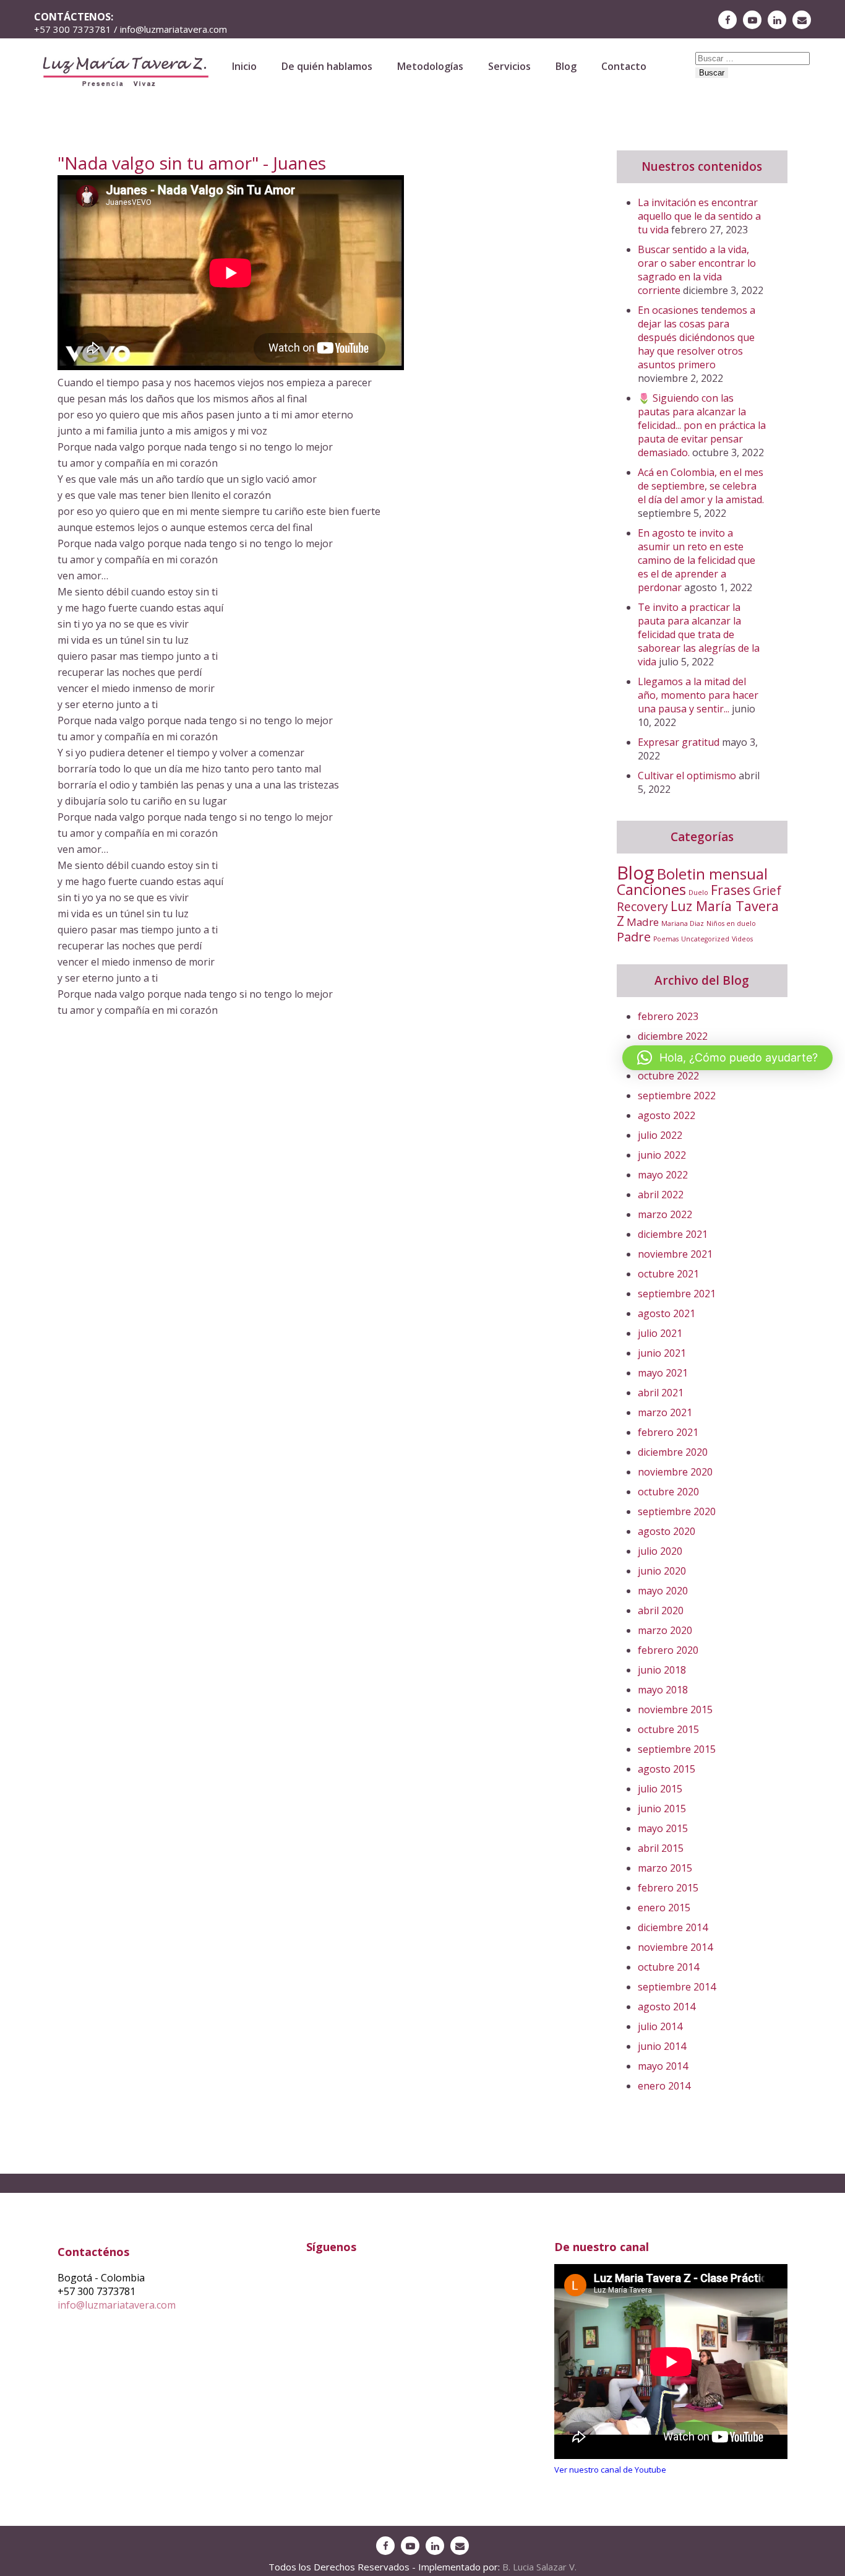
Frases (731, 890)
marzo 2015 (665, 1868)
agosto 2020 (667, 1531)
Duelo (698, 893)
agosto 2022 (667, 1115)
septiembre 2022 (677, 1096)
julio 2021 (660, 1333)
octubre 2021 (668, 1274)
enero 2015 (664, 1908)
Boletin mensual (712, 874)
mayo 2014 (663, 2066)
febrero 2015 (668, 1888)
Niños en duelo (731, 923)
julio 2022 (660, 1135)
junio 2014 (662, 2046)
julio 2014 (660, 2026)
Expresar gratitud (679, 742)
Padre (634, 937)
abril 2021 (661, 1393)
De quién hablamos (327, 66)
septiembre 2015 (677, 1749)
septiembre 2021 (677, 1294)
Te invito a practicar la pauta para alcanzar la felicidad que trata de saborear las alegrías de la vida (699, 634)
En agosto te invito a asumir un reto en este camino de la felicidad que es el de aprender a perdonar (697, 560)
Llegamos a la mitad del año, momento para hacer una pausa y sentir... (698, 695)
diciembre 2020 (673, 1452)
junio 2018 (662, 1670)
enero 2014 (664, 2086)
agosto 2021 (667, 1313)
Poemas (666, 939)
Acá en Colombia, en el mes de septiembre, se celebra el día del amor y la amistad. (701, 486)
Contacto (624, 66)
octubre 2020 (668, 1492)
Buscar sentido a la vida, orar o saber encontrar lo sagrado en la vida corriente (697, 270)
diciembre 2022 (673, 1036)
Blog (566, 66)
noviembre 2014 (675, 1947)
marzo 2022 (665, 1214)
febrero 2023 (668, 1016)
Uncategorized (705, 939)
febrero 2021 (668, 1432)
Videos (742, 939)
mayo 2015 (663, 1828)
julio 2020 (660, 1551)
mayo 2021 (663, 1373)
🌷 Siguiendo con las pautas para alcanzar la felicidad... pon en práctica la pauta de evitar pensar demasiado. (702, 425)
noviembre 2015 (675, 1709)
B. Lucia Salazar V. (539, 2567)
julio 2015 (660, 1789)
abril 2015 (661, 1848)
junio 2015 (662, 1809)
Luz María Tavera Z (698, 913)
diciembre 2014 (673, 1927)
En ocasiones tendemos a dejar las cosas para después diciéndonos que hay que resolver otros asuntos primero (697, 337)
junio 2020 (662, 1571)
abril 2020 (661, 1610)
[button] (727, 1058)
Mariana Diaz (683, 923)
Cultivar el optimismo (687, 776)
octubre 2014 (668, 1967)
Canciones (651, 889)
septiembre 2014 (677, 1987)
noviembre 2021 (675, 1254)
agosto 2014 (667, 2007)
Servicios (509, 66)
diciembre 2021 (673, 1234)
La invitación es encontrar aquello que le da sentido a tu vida (699, 216)
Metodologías (430, 66)
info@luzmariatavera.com (117, 2305)
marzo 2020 (665, 1630)
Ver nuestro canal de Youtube (610, 2470)
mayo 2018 (663, 1690)
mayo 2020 (663, 1591)
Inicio (244, 66)
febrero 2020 (668, 1650)
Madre (643, 922)
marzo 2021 (665, 1412)
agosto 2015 (667, 1769)
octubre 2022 (668, 1076)
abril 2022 (661, 1195)
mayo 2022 (663, 1175)
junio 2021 (662, 1353)
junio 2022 (662, 1155)
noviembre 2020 (675, 1472)
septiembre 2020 (677, 1511)
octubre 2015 (668, 1729)
